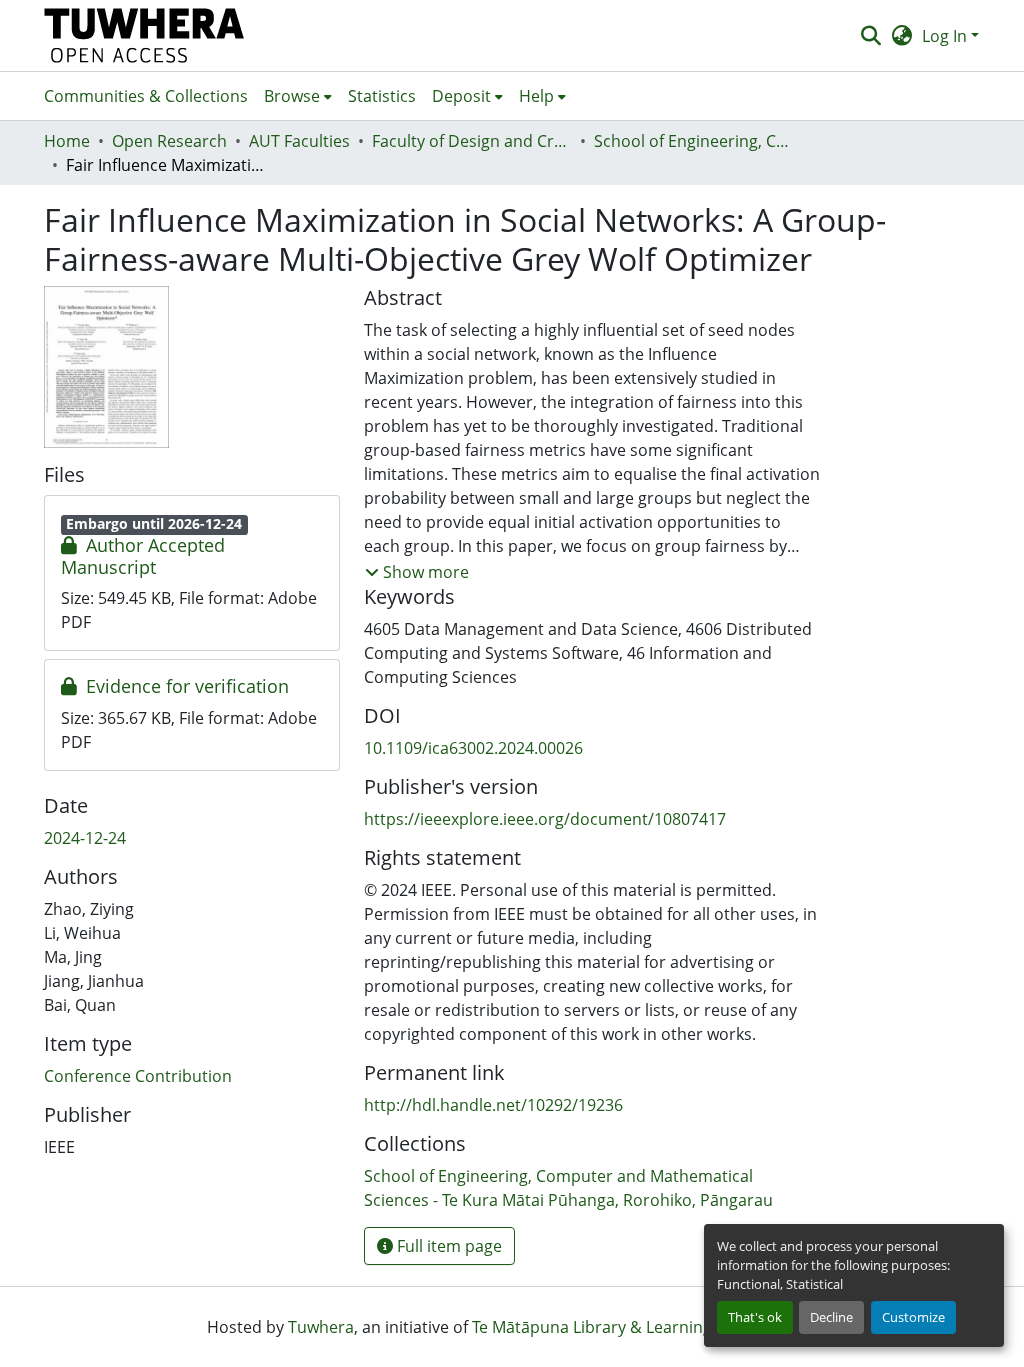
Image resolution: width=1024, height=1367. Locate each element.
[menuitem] (298, 96)
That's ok (755, 1317)
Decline (831, 1317)
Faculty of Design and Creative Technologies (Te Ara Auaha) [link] (472, 141)
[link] (192, 556)
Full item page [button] (447, 1246)
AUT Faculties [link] (299, 141)
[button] (144, 35)
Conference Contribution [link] (138, 1076)
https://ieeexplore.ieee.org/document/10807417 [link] (545, 819)
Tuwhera (321, 1327)
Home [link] (67, 141)
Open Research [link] (169, 141)
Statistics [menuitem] (382, 96)
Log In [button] (946, 36)
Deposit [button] (461, 96)
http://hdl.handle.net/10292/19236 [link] (493, 1105)
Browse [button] (292, 96)
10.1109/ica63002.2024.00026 (473, 748)
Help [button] (536, 96)
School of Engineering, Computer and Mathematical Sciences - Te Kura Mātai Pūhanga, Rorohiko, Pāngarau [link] (694, 141)
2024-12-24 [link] (85, 838)
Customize (913, 1317)
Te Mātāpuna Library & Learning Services (625, 1327)
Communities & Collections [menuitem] (146, 96)
